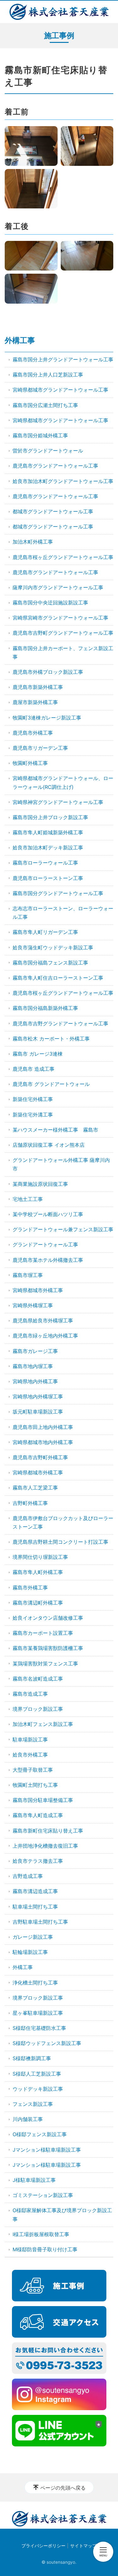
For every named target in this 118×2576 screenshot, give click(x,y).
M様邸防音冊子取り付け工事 (45, 2249)
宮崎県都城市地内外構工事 (43, 1442)
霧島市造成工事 (30, 1694)
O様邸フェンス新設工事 (40, 2134)
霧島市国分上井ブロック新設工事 (50, 817)
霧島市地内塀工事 (33, 1366)
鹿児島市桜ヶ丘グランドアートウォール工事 (63, 557)
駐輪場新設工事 (30, 1952)
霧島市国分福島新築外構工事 (45, 1008)
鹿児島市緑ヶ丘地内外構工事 (45, 1336)
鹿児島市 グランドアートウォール (51, 1084)
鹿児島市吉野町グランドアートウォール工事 (63, 633)
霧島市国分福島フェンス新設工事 (50, 963)
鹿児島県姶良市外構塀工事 (43, 1320)
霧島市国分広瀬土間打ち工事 (45, 405)
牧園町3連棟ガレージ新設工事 (47, 718)
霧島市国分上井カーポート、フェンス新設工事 (63, 653)
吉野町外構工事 (30, 1503)
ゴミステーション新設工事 (43, 2195)
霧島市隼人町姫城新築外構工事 (48, 832)
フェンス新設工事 (33, 2104)
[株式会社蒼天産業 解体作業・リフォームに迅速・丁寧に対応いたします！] (59, 12)
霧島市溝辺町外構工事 (38, 1603)
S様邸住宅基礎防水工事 (39, 2028)
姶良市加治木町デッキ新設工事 (48, 848)
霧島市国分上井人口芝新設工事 (48, 375)
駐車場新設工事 (30, 1740)
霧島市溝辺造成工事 (35, 1891)
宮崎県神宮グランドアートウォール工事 (58, 802)
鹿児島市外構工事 (33, 733)
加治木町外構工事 (33, 542)
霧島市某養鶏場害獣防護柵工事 (48, 1648)
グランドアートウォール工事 (45, 1244)
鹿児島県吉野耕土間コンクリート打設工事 (60, 1542)
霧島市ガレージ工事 (35, 1351)
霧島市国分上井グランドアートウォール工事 (63, 359)
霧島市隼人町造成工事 (38, 1815)
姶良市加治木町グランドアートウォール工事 (63, 481)
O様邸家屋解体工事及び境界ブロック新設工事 (62, 2215)
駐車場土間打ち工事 (35, 1907)
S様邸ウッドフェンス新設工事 (47, 2043)
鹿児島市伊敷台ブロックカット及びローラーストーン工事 (63, 1522)
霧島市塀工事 (28, 1275)
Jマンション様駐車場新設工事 (47, 2150)
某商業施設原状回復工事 (40, 1184)
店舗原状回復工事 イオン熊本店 (49, 1145)
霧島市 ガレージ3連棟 (38, 1054)
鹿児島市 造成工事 (34, 1069)
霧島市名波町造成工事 (38, 1679)
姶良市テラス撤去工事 (38, 1861)
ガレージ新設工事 (33, 1937)
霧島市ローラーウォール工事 (45, 863)
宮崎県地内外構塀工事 (38, 1396)
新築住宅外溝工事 (33, 1115)
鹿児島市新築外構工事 (38, 687)
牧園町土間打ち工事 (35, 1785)
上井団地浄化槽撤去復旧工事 (45, 1846)
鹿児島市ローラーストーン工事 (48, 878)
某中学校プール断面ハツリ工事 (48, 1214)
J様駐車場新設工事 (34, 2180)
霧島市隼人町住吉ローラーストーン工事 (58, 978)
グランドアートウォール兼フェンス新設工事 (63, 1229)
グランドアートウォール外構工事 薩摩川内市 (61, 1164)
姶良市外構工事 (30, 1755)
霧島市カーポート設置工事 (43, 1633)
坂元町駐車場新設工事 (38, 1412)
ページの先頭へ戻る (63, 2488)
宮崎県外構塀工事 (33, 1305)
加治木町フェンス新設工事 (43, 1724)
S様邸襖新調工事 (32, 2058)
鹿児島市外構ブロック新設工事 (48, 672)
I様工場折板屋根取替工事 (41, 2234)
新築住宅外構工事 (33, 1099)
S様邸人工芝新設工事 (37, 2074)
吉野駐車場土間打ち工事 (40, 1922)
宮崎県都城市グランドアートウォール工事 (60, 390)
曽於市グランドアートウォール (48, 451)
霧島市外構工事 (30, 1588)
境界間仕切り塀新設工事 (40, 1557)
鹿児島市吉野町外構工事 (40, 1457)
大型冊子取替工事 (33, 1770)
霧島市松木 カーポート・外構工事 (51, 1039)
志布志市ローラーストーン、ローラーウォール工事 (63, 913)
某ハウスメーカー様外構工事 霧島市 (55, 1130)
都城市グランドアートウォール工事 (53, 511)
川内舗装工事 (28, 2119)
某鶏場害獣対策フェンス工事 (45, 1664)
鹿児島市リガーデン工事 (40, 748)
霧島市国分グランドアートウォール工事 (58, 893)
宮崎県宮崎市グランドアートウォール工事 (60, 618)
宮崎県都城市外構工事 (38, 1290)
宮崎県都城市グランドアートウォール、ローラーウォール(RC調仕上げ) (63, 782)
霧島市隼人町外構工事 (38, 1572)
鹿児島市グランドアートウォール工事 (55, 466)
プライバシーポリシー (43, 2546)
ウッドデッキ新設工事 (38, 2089)
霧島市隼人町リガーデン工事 (45, 932)
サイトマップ (83, 2546)
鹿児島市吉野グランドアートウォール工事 (60, 1023)
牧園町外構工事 (30, 763)
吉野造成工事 (28, 1876)
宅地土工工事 (28, 1199)
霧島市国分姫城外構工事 (40, 435)
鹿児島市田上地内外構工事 (43, 1427)
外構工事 (20, 340)
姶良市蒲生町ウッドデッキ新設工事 (53, 947)
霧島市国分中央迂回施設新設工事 (50, 603)
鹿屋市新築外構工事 (35, 702)
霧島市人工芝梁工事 (35, 1488)
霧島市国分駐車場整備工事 (43, 1800)
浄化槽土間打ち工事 (35, 1983)
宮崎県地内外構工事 (35, 1381)
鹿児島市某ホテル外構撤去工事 (48, 1260)
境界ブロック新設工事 (38, 1709)
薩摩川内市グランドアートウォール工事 (58, 587)
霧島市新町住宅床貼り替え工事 (48, 1831)
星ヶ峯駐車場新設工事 (38, 2013)
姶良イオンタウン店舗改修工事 (48, 1618)
